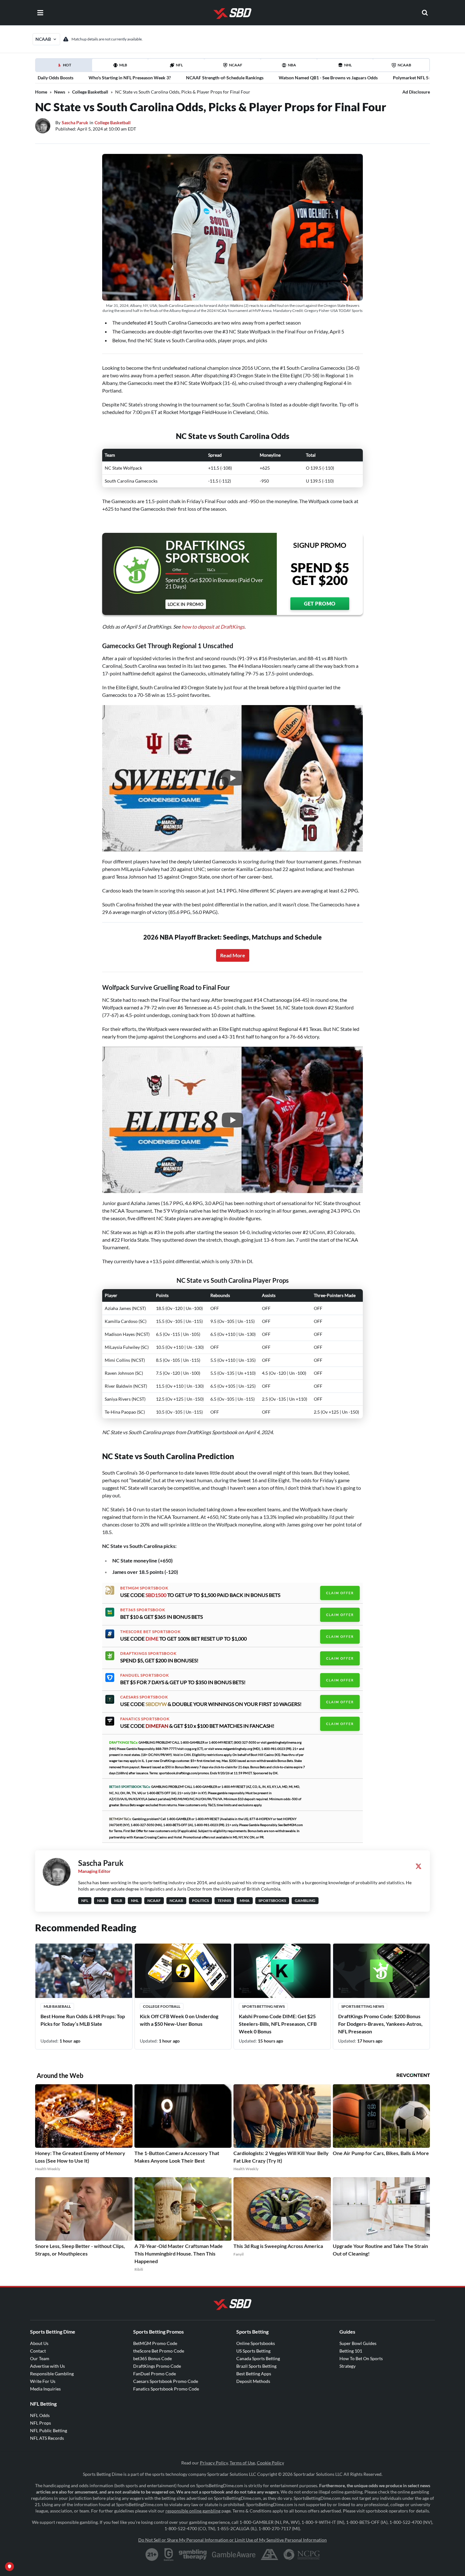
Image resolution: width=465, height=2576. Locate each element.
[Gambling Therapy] (193, 2555)
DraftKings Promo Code (157, 2366)
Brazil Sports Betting (256, 2366)
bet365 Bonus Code (152, 2358)
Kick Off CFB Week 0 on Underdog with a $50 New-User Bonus (179, 2020)
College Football (162, 2006)
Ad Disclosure (416, 92)
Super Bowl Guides (358, 2343)
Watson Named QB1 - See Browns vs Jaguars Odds (328, 78)
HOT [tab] (65, 67)
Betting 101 (351, 2351)
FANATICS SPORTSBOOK (145, 1719)
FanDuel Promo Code (155, 2374)
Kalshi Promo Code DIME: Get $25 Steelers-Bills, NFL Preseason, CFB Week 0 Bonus (278, 2024)
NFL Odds (40, 2415)
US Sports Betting (253, 2351)
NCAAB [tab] (404, 65)
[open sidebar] (40, 13)
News (60, 92)
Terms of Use (242, 2463)
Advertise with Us (47, 2366)
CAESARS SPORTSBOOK (144, 1697)
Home (41, 92)
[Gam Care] (169, 2555)
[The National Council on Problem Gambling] (302, 2555)
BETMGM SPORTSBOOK (144, 1588)
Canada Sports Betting (258, 2358)
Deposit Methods (253, 2381)
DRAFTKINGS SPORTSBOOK (148, 1653)
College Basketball (90, 92)
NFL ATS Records (47, 2438)
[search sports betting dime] (425, 13)
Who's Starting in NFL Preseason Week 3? (130, 78)
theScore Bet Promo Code (159, 2351)
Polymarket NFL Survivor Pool (423, 78)
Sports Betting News (263, 2006)
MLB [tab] (123, 65)
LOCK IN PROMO (186, 604)
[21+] (152, 2555)
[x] (418, 1866)
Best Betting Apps (254, 2374)
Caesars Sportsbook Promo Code (166, 2381)
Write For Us (43, 2381)
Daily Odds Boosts (56, 78)
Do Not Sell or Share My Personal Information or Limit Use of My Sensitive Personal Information (232, 2540)
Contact (38, 2351)
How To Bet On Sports (361, 2358)
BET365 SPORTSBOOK (143, 1610)
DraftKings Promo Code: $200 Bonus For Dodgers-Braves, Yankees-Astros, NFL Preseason (380, 2024)
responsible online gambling (193, 2511)
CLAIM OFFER (340, 1593)
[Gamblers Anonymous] (270, 2555)
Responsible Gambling (52, 2374)
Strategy (347, 2366)
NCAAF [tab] (236, 65)
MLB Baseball (57, 2006)
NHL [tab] (348, 65)
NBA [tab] (292, 65)
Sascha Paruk (75, 122)
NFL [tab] (179, 65)
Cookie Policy (270, 2463)
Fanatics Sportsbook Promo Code (166, 2389)
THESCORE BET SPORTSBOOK (150, 1632)
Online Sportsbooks (256, 2343)
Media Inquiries (45, 2389)
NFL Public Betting (49, 2430)
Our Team (40, 2358)
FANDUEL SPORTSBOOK (145, 1675)
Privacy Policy (214, 2463)
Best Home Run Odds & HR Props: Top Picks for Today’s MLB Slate (83, 2020)
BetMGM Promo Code (155, 2343)
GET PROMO (320, 603)
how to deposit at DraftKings (213, 627)
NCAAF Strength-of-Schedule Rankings (225, 78)
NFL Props (40, 2423)
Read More (233, 955)
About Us (39, 2343)
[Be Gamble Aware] (234, 2555)
